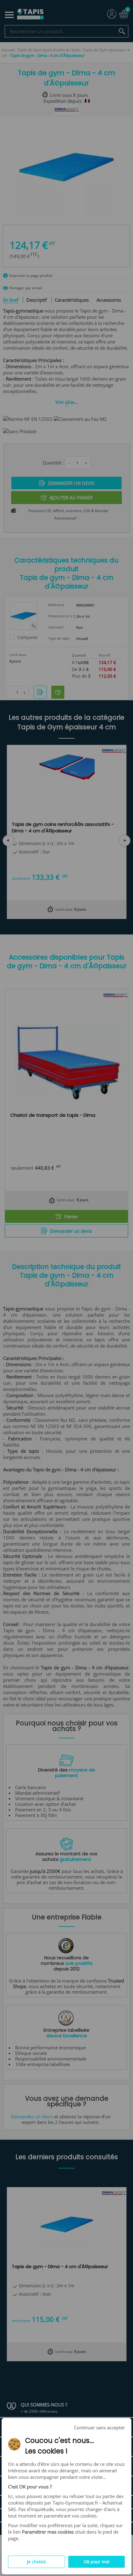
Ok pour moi (97, 2562)
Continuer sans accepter (99, 2427)
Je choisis (36, 2562)
